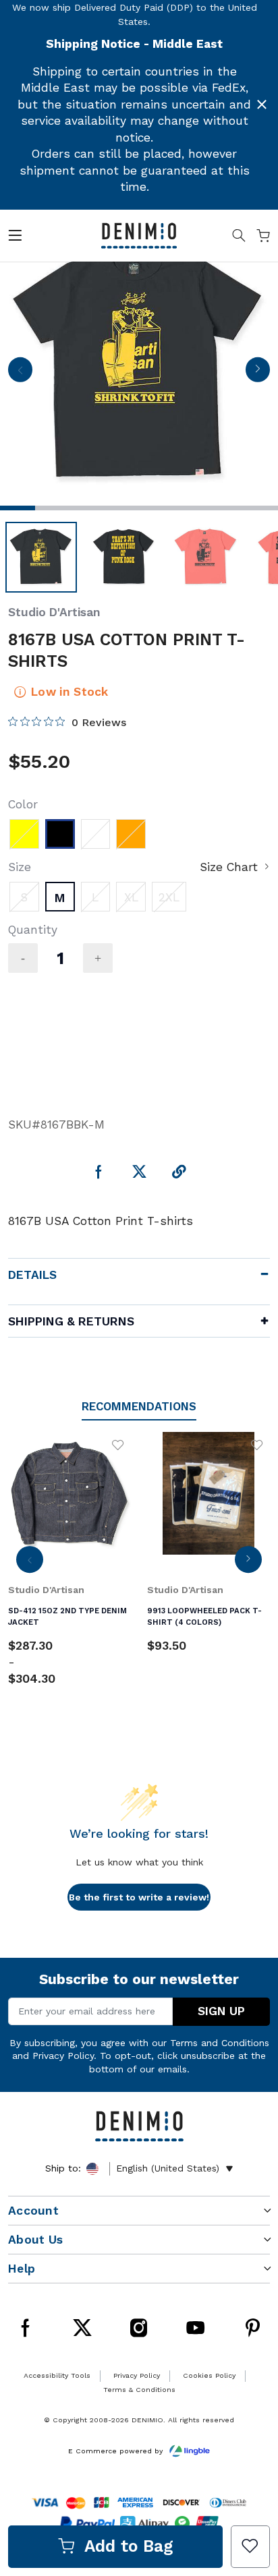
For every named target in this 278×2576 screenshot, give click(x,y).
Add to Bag (129, 2546)
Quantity (33, 930)
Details (32, 1275)
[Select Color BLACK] (60, 834)
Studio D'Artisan (54, 612)
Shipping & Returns (71, 1321)
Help (22, 2269)
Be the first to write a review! (139, 1897)
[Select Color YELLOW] (24, 834)
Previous (20, 373)
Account (33, 2211)
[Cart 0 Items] (263, 238)
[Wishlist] (250, 2547)
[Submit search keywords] (239, 238)
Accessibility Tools (57, 2375)
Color (23, 804)
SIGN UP (221, 2011)
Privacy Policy (63, 2056)
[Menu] (15, 238)
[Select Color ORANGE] (131, 834)
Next (257, 373)
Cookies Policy (209, 2375)
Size (20, 867)
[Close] (262, 104)
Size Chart (229, 867)
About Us (35, 2240)
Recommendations (139, 1406)
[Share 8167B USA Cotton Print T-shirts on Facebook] (99, 1173)
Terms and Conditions (220, 2043)
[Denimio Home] (139, 235)
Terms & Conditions (139, 2390)
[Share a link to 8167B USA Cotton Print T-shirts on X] (139, 1173)
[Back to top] (250, 2430)
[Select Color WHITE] (96, 834)
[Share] (179, 1173)
